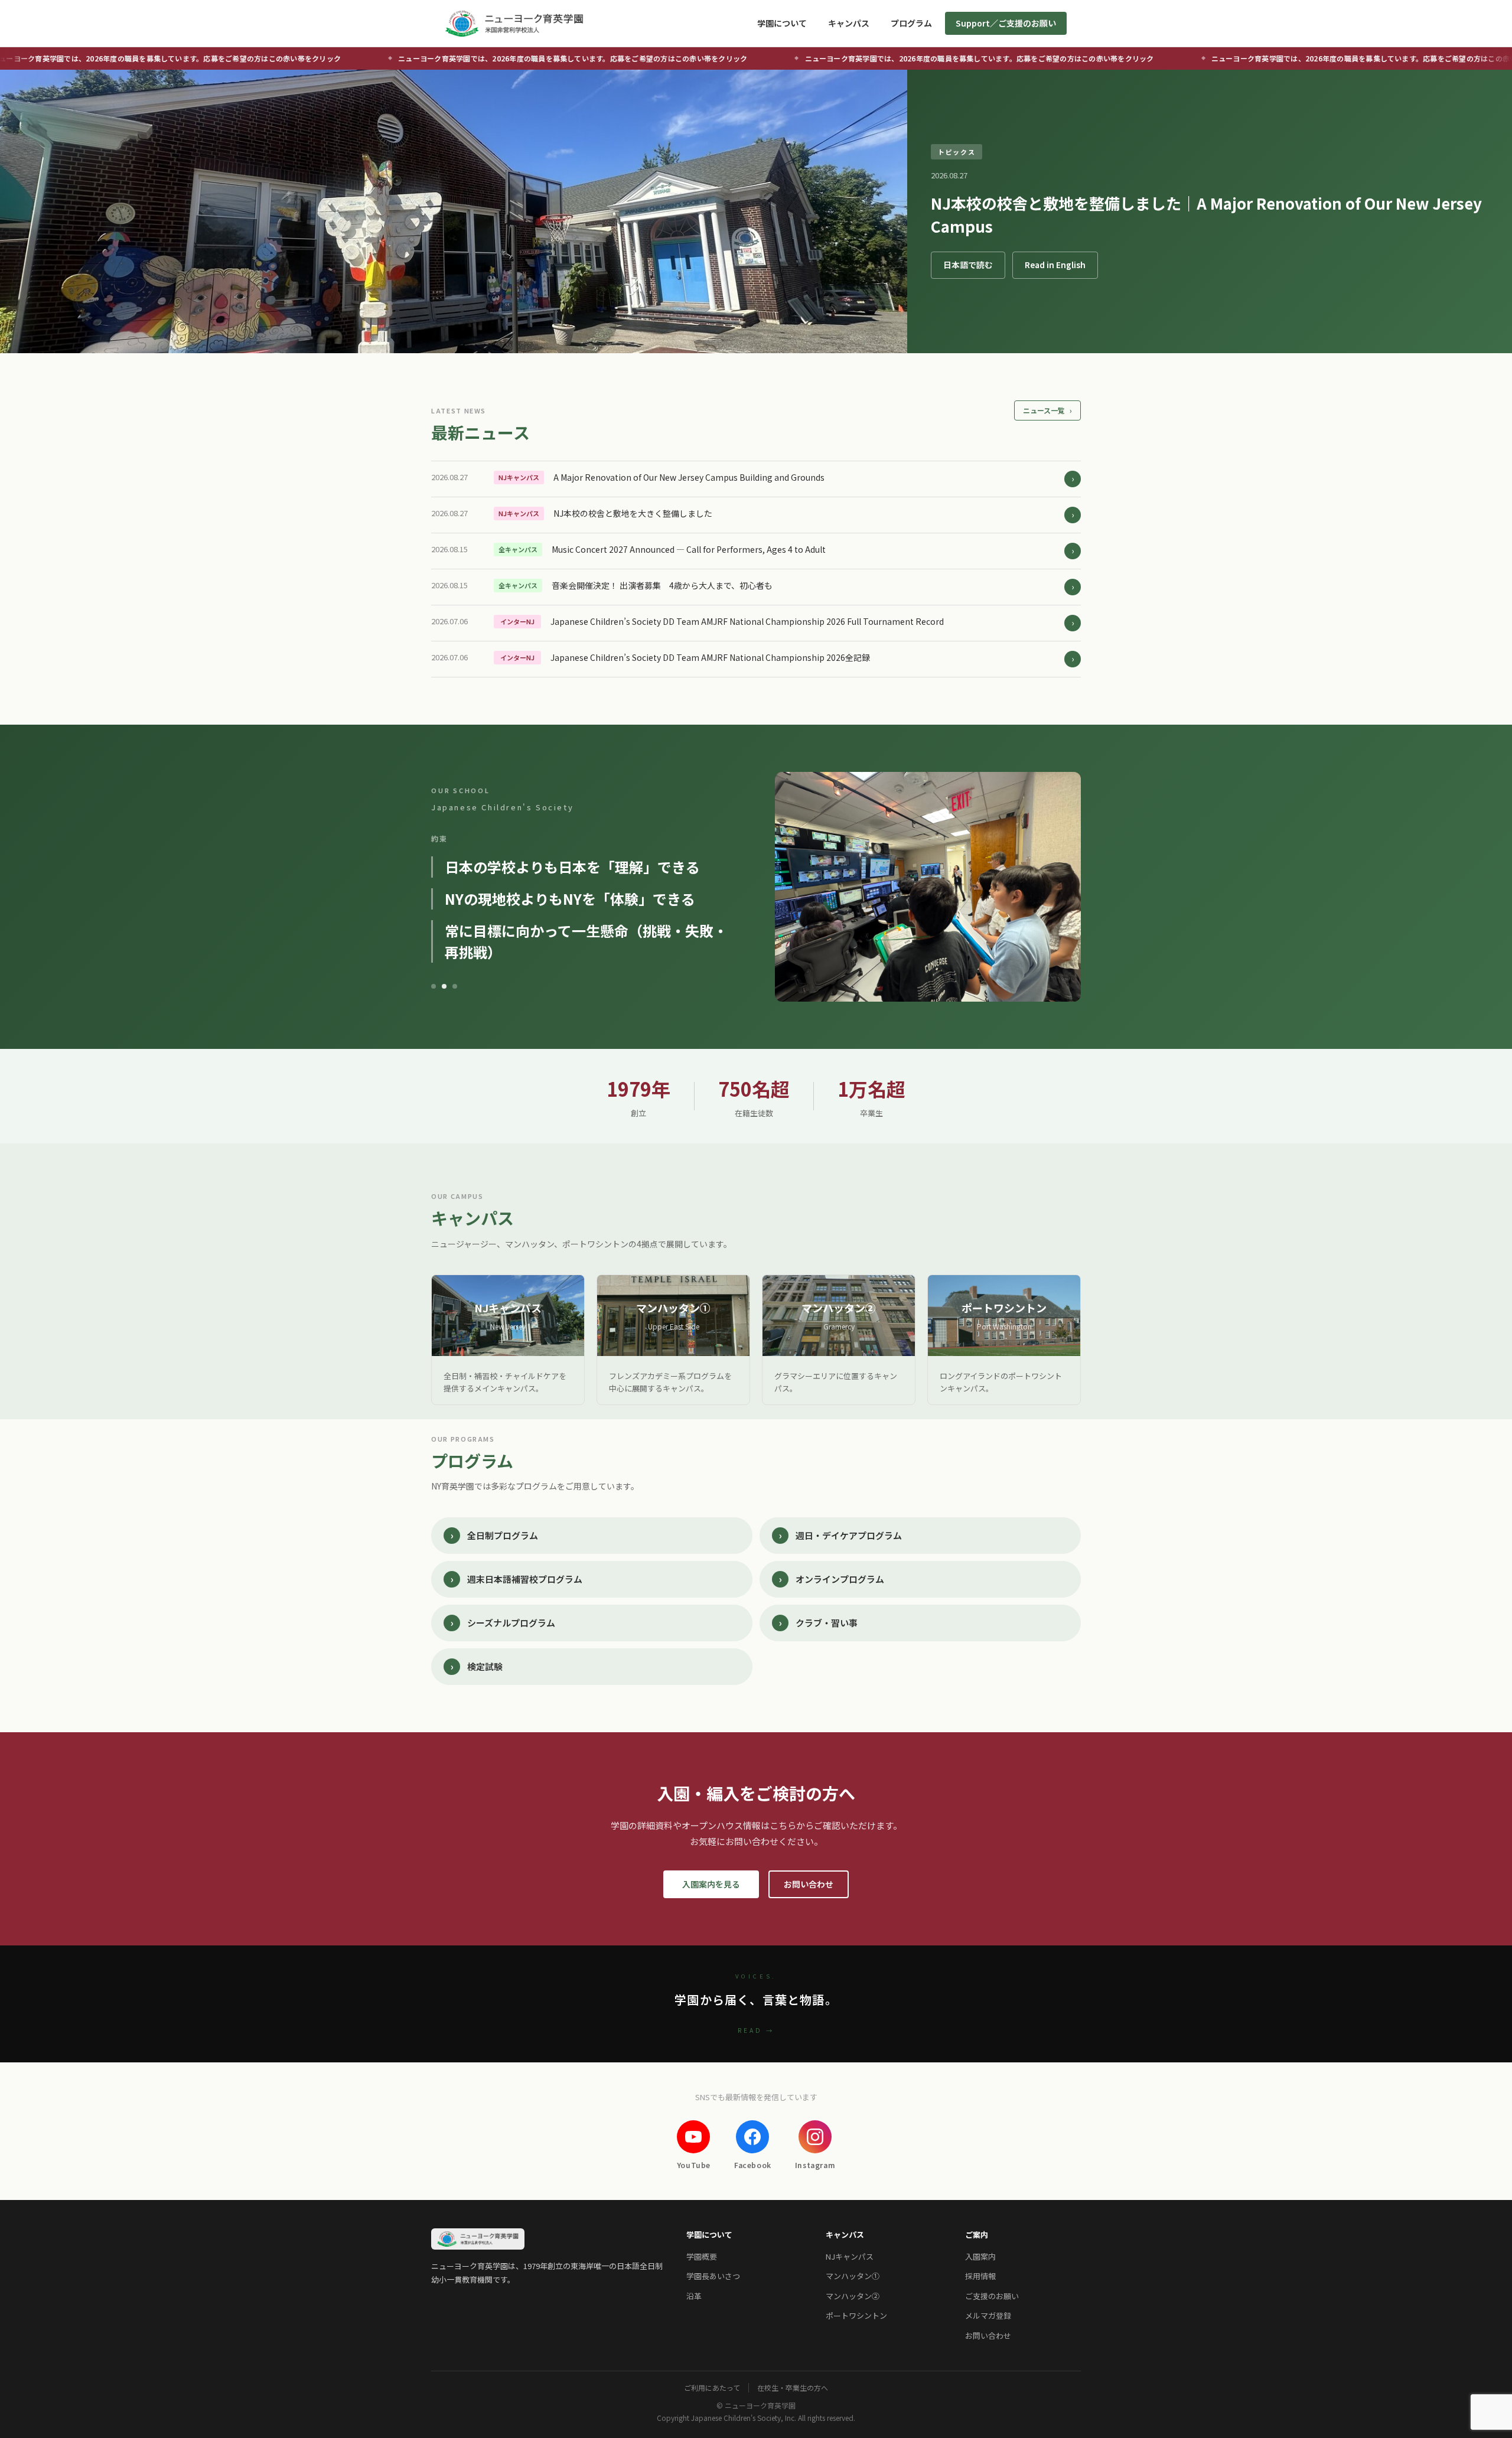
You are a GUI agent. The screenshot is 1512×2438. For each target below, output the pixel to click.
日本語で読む (968, 265)
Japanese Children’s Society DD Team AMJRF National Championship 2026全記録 (710, 657)
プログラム (911, 23)
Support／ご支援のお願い (1006, 23)
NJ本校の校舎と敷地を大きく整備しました (633, 513)
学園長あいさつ (713, 2276)
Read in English (1055, 265)
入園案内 (980, 2256)
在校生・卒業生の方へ (793, 2388)
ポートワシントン (856, 2315)
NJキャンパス (850, 2256)
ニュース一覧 (1047, 410)
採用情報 (980, 2276)
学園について (782, 23)
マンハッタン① (853, 2276)
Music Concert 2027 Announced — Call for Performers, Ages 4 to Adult (689, 549)
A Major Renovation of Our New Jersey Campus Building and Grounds (689, 477)
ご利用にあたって (712, 2388)
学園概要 (702, 2256)
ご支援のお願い (992, 2296)
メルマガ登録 (988, 2315)
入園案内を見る (711, 1884)
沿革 (694, 2296)
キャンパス (849, 23)
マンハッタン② (853, 2296)
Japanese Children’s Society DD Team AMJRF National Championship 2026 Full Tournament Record (747, 621)
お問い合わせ (809, 1884)
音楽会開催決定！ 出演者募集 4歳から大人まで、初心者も (662, 585)
